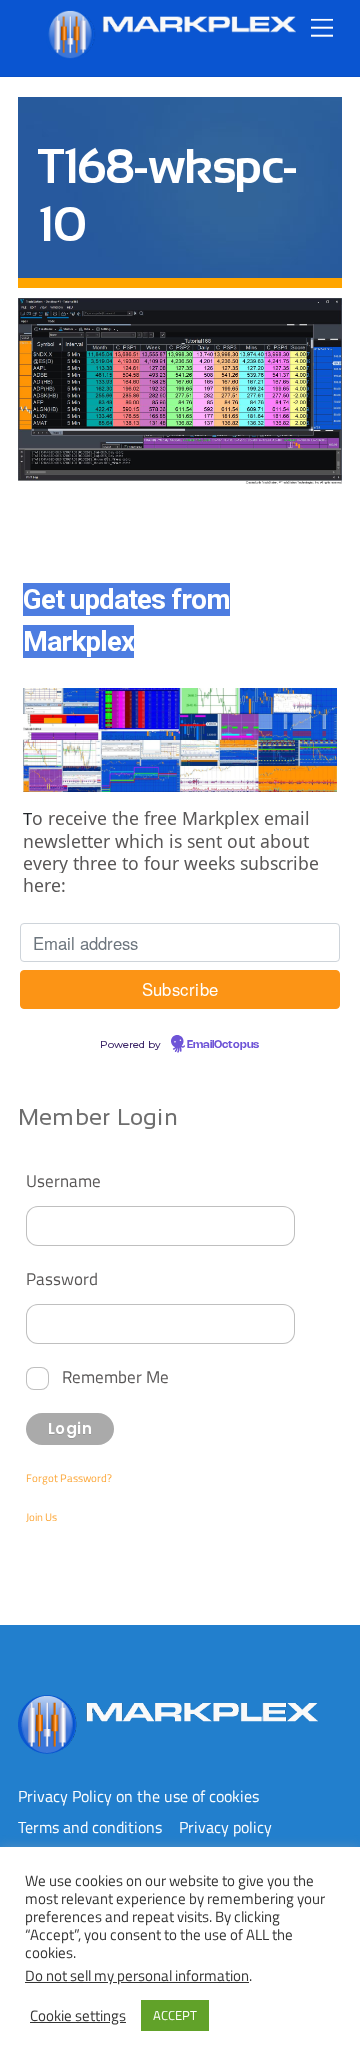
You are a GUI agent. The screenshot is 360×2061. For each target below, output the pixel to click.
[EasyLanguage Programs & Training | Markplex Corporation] (171, 50)
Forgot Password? (69, 1478)
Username (63, 1180)
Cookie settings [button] (78, 2016)
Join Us (41, 1517)
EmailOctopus (223, 1045)
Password (62, 1278)
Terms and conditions (90, 1827)
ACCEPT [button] (175, 2015)
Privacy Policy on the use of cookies (138, 1796)
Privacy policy (225, 1827)
